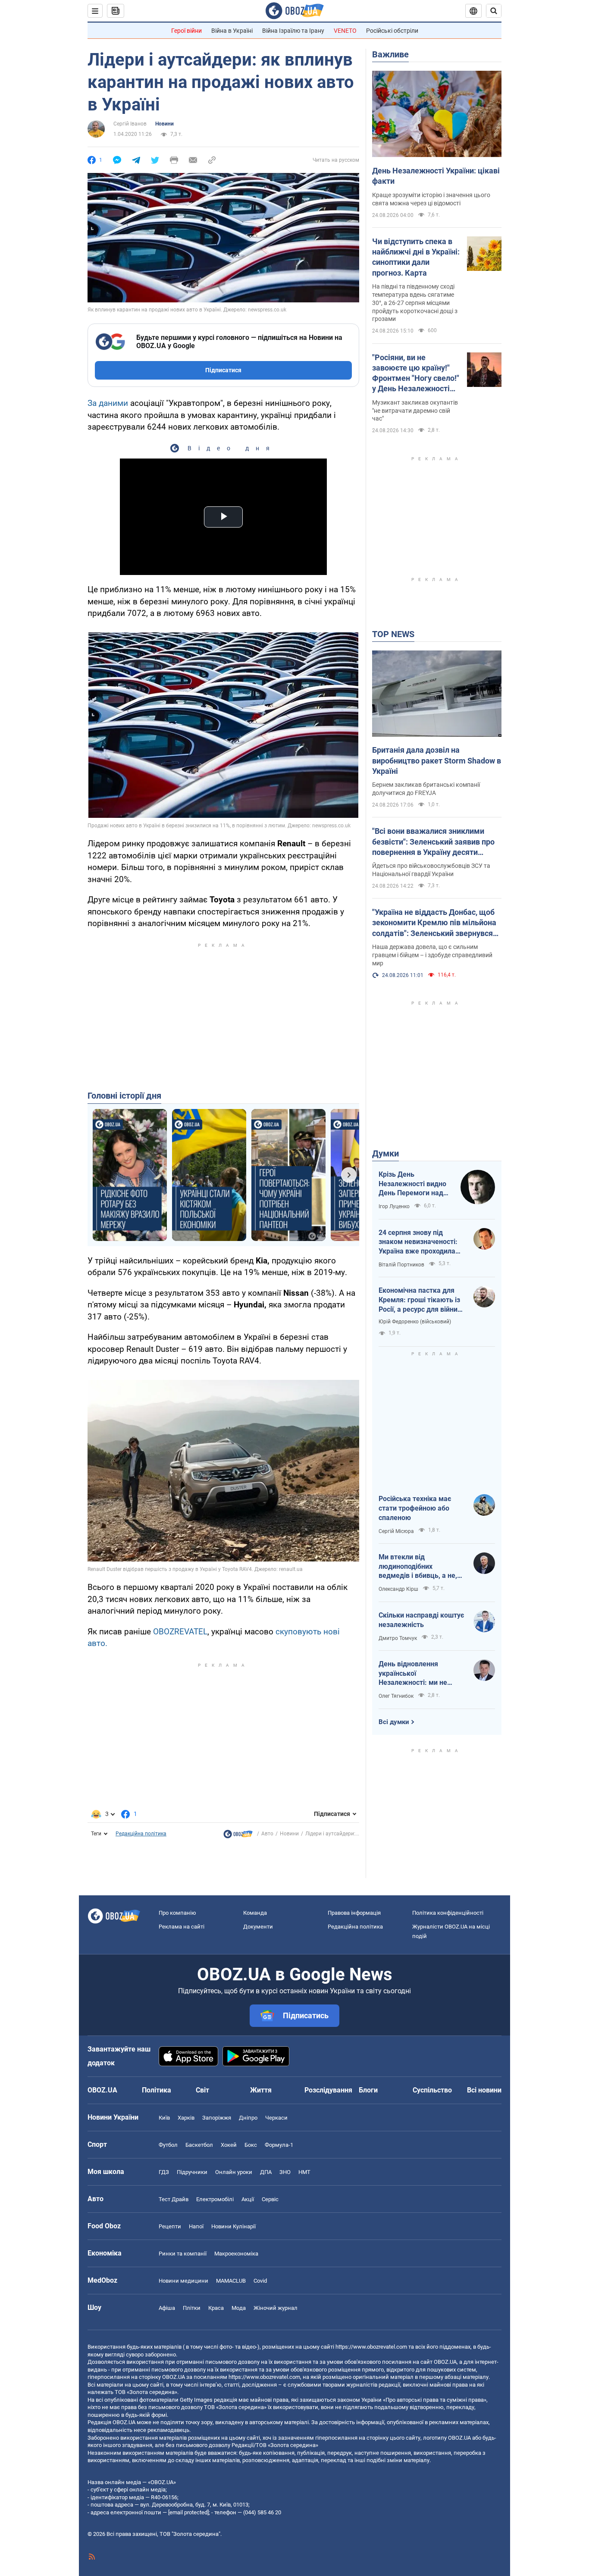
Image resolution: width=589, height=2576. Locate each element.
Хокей (229, 2145)
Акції (248, 2199)
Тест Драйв (174, 2199)
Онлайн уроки (234, 2172)
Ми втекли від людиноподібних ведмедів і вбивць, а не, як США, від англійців (418, 1567)
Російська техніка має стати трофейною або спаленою (415, 1508)
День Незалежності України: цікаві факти (436, 176)
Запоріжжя (217, 2118)
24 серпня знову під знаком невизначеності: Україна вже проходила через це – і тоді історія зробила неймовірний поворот (418, 1242)
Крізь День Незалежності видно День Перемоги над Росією (412, 1184)
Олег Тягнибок (396, 1696)
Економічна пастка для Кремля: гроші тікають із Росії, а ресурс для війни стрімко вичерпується (419, 1300)
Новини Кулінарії (233, 2226)
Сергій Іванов (130, 124)
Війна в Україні (232, 31)
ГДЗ (164, 2172)
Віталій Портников (401, 1265)
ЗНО (285, 2172)
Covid (260, 2281)
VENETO (345, 31)
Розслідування (328, 2090)
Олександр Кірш (398, 1589)
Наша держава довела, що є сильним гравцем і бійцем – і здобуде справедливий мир (432, 955)
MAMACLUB (231, 2281)
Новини (164, 124)
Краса (216, 2308)
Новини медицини (183, 2281)
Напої (196, 2226)
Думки (385, 1153)
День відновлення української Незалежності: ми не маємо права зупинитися (419, 1674)
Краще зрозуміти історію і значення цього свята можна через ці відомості (431, 199)
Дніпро (248, 2118)
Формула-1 (279, 2145)
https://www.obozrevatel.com (371, 2347)
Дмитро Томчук (398, 1638)
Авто (267, 1834)
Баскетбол (199, 2145)
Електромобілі (215, 2199)
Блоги (368, 2090)
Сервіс (270, 2199)
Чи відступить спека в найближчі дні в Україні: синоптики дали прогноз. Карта (416, 257)
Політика (157, 2090)
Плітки (192, 2308)
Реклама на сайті (182, 1927)
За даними (108, 403)
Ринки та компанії (183, 2254)
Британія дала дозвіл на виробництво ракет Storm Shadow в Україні (437, 760)
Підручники (192, 2172)
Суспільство (432, 2090)
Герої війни (186, 31)
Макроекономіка (236, 2254)
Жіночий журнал (276, 2308)
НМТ (304, 2172)
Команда (255, 1913)
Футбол (168, 2145)
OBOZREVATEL (180, 1632)
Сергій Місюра (396, 1531)
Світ (202, 2090)
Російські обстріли (392, 31)
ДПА (266, 2172)
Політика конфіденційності (448, 1913)
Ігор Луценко (394, 1206)
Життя (261, 2090)
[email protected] (188, 2512)
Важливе (390, 54)
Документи (258, 1927)
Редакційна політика (141, 1834)
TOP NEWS (393, 634)
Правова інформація (354, 1913)
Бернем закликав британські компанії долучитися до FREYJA (426, 789)
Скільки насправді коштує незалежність (421, 1620)
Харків (186, 2118)
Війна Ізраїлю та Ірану (293, 31)
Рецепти (170, 2226)
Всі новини (484, 2090)
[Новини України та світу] (238, 1836)
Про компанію (177, 1913)
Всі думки (394, 1722)
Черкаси (276, 2118)
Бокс (251, 2145)
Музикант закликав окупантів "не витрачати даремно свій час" (415, 411)
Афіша (167, 2308)
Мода (239, 2308)
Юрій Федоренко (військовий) (415, 1322)
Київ (164, 2118)
